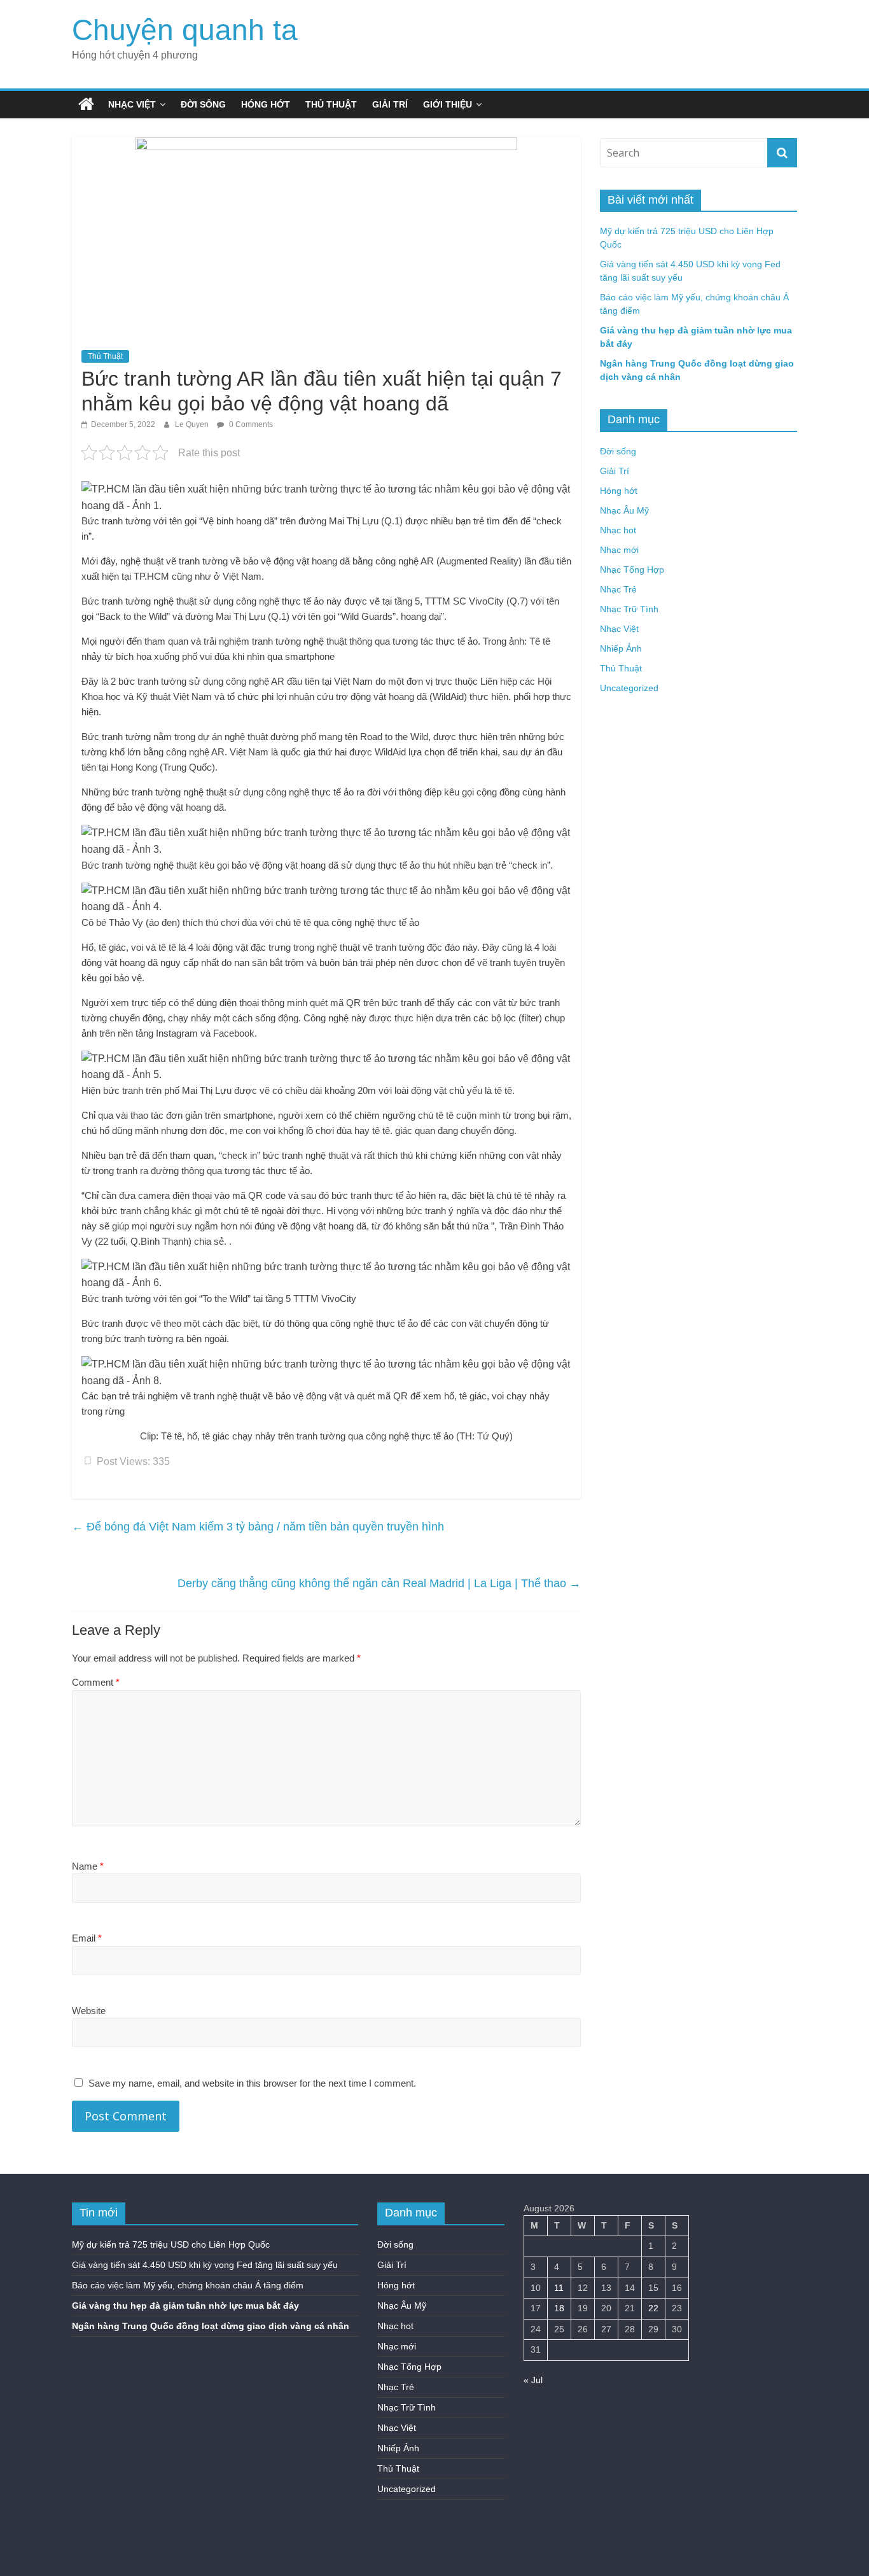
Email (87, 1938)
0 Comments (250, 424)
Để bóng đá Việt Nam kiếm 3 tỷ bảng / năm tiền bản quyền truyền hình (258, 1527)
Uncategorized (629, 688)
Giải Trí (390, 104)
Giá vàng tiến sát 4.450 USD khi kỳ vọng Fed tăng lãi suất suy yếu (205, 2265)
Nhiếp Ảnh (621, 648)
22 (653, 2308)
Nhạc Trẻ (618, 589)
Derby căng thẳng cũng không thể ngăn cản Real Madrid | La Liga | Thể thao (379, 1583)
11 (559, 2288)
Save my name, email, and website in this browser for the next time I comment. (252, 2083)
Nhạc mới (619, 550)
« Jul (533, 2380)
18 (559, 2308)
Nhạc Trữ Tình (629, 609)
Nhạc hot (618, 530)
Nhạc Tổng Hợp (632, 570)
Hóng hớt (266, 104)
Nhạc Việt (132, 104)
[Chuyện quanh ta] (86, 104)
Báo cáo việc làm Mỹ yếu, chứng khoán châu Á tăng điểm (188, 2285)
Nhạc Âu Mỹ (624, 510)
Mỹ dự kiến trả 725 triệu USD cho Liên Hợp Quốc (171, 2244)
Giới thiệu (448, 104)
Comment (96, 1682)
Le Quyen (193, 424)
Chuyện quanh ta (185, 30)
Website (89, 2011)
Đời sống (203, 104)
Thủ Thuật (331, 104)
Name (88, 1866)
